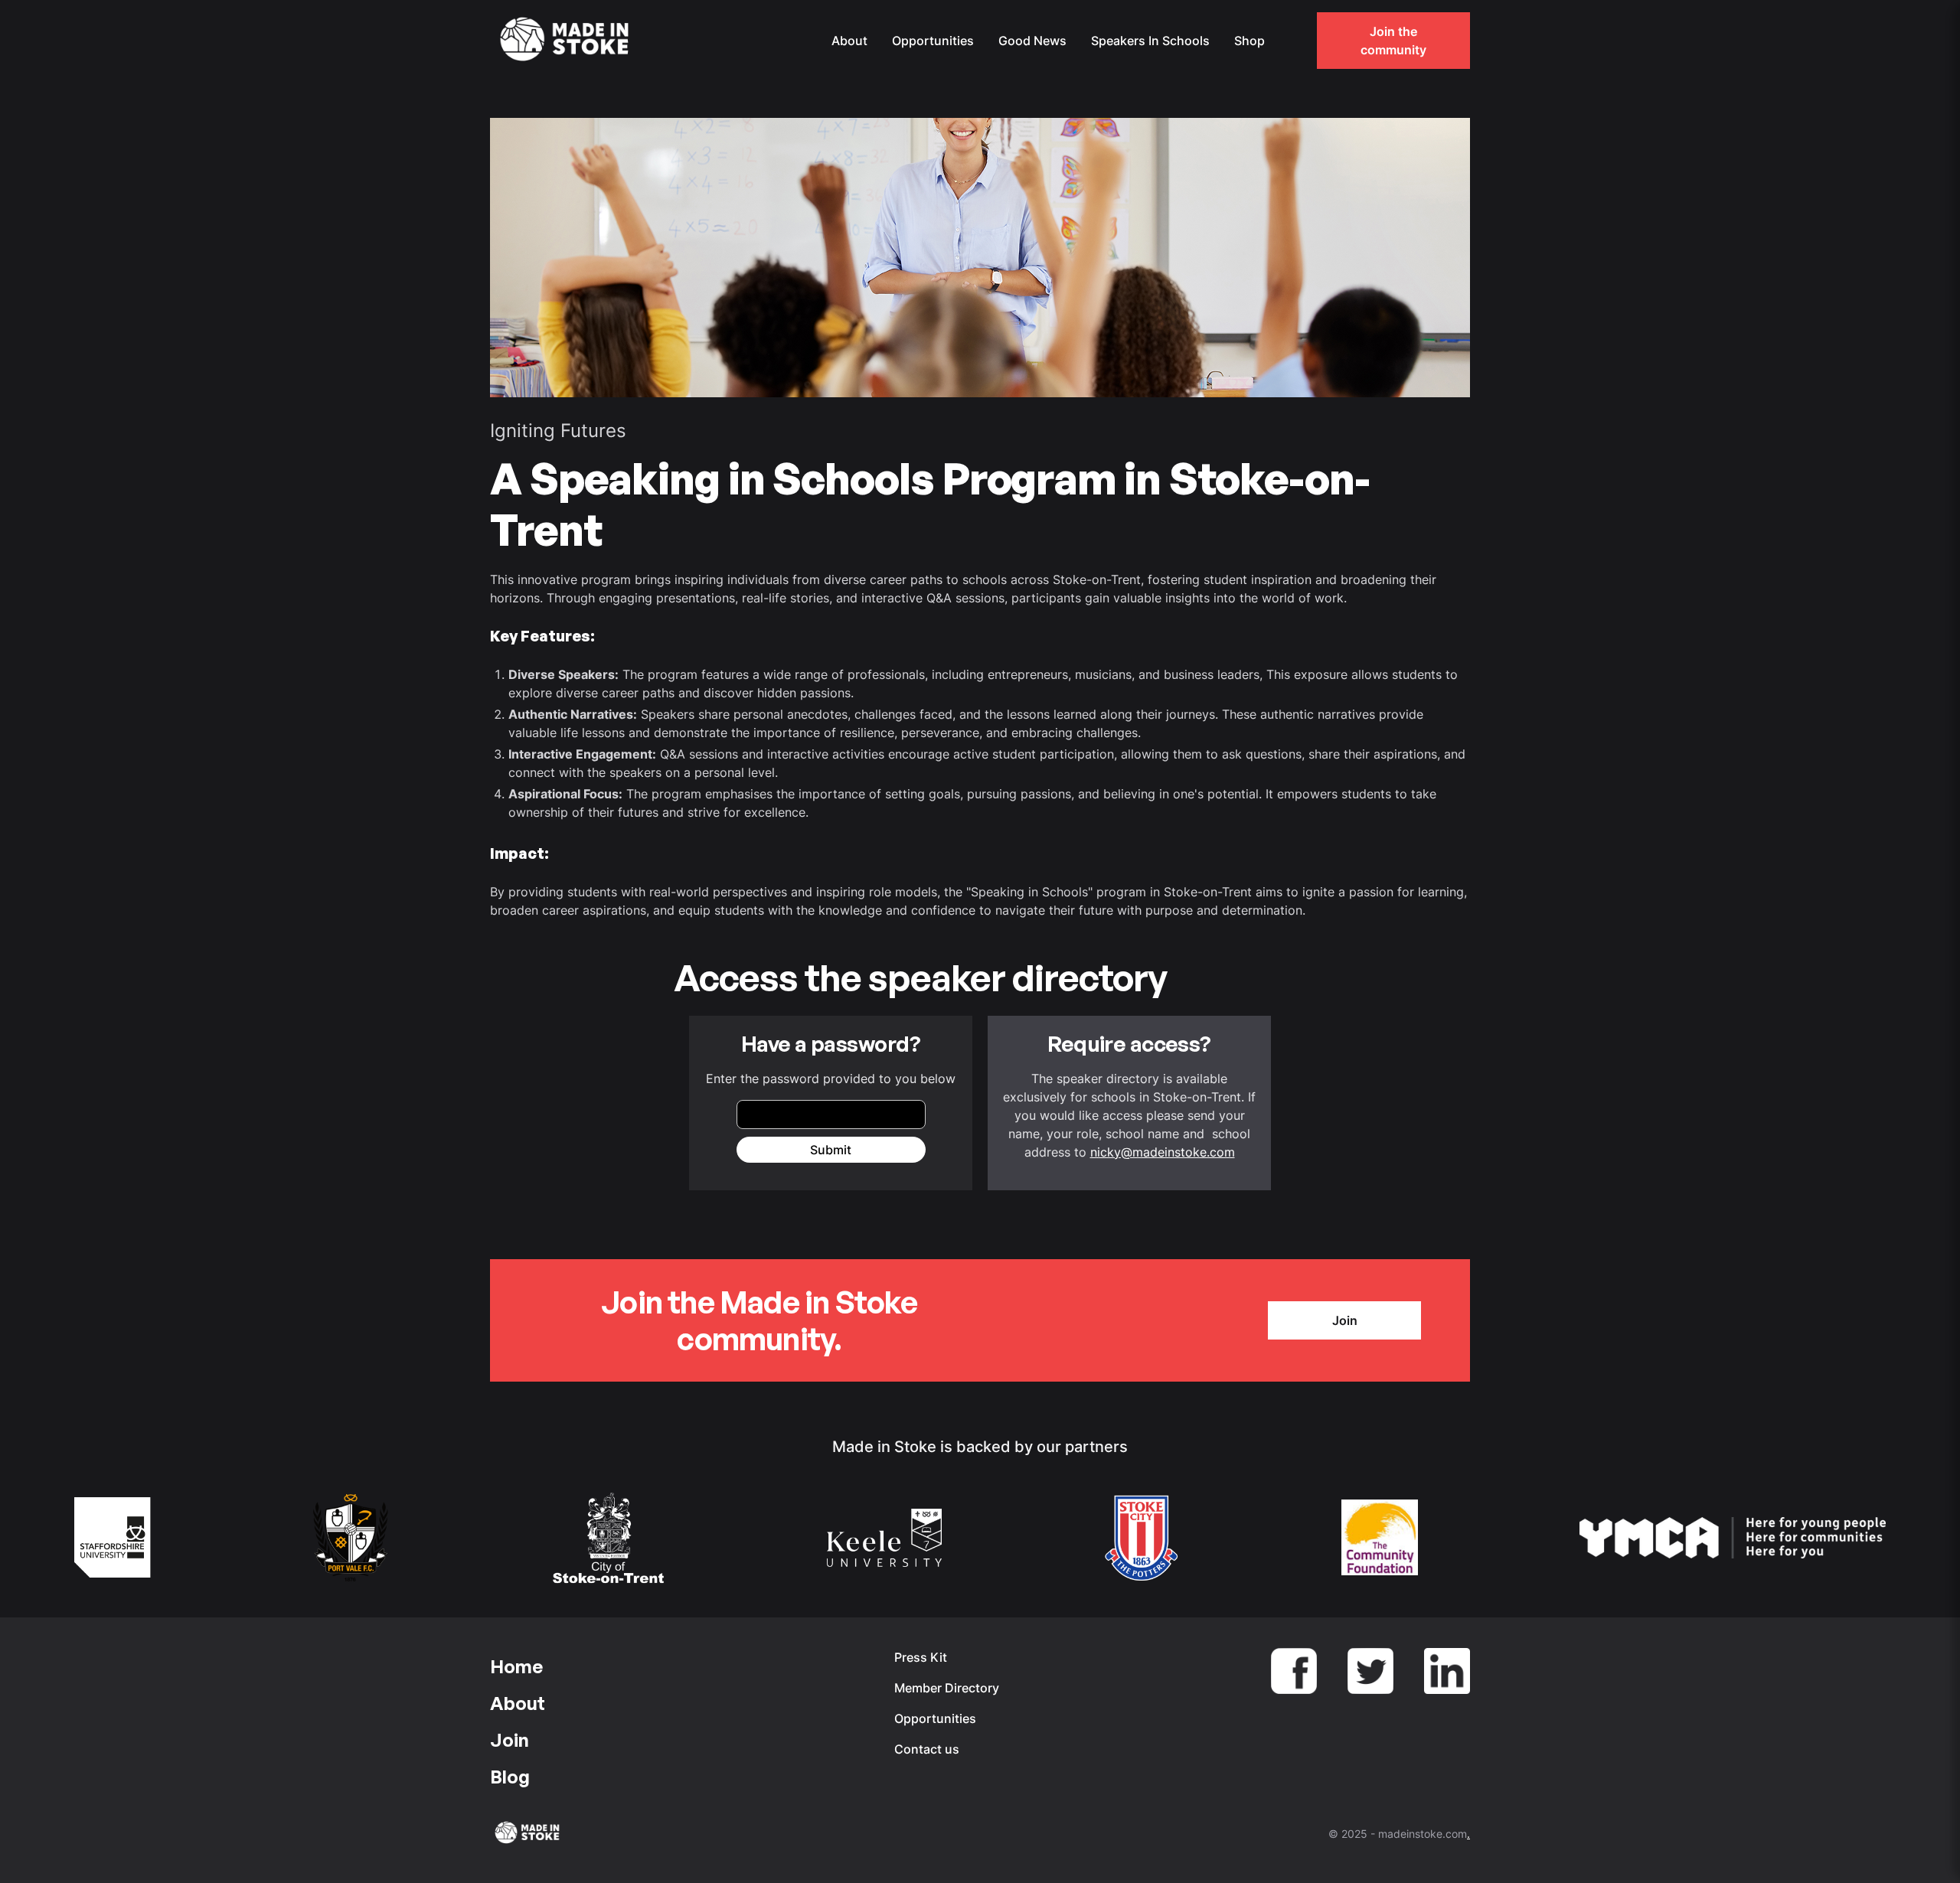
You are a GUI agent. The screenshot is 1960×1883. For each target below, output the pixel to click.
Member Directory (947, 1688)
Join (1345, 1320)
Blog (510, 1777)
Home (516, 1666)
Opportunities (933, 41)
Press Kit (921, 1657)
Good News (1032, 41)
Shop (1249, 41)
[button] (1292, 41)
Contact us (927, 1749)
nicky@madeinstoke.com (1163, 1152)
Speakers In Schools (1150, 41)
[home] (567, 41)
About (849, 41)
